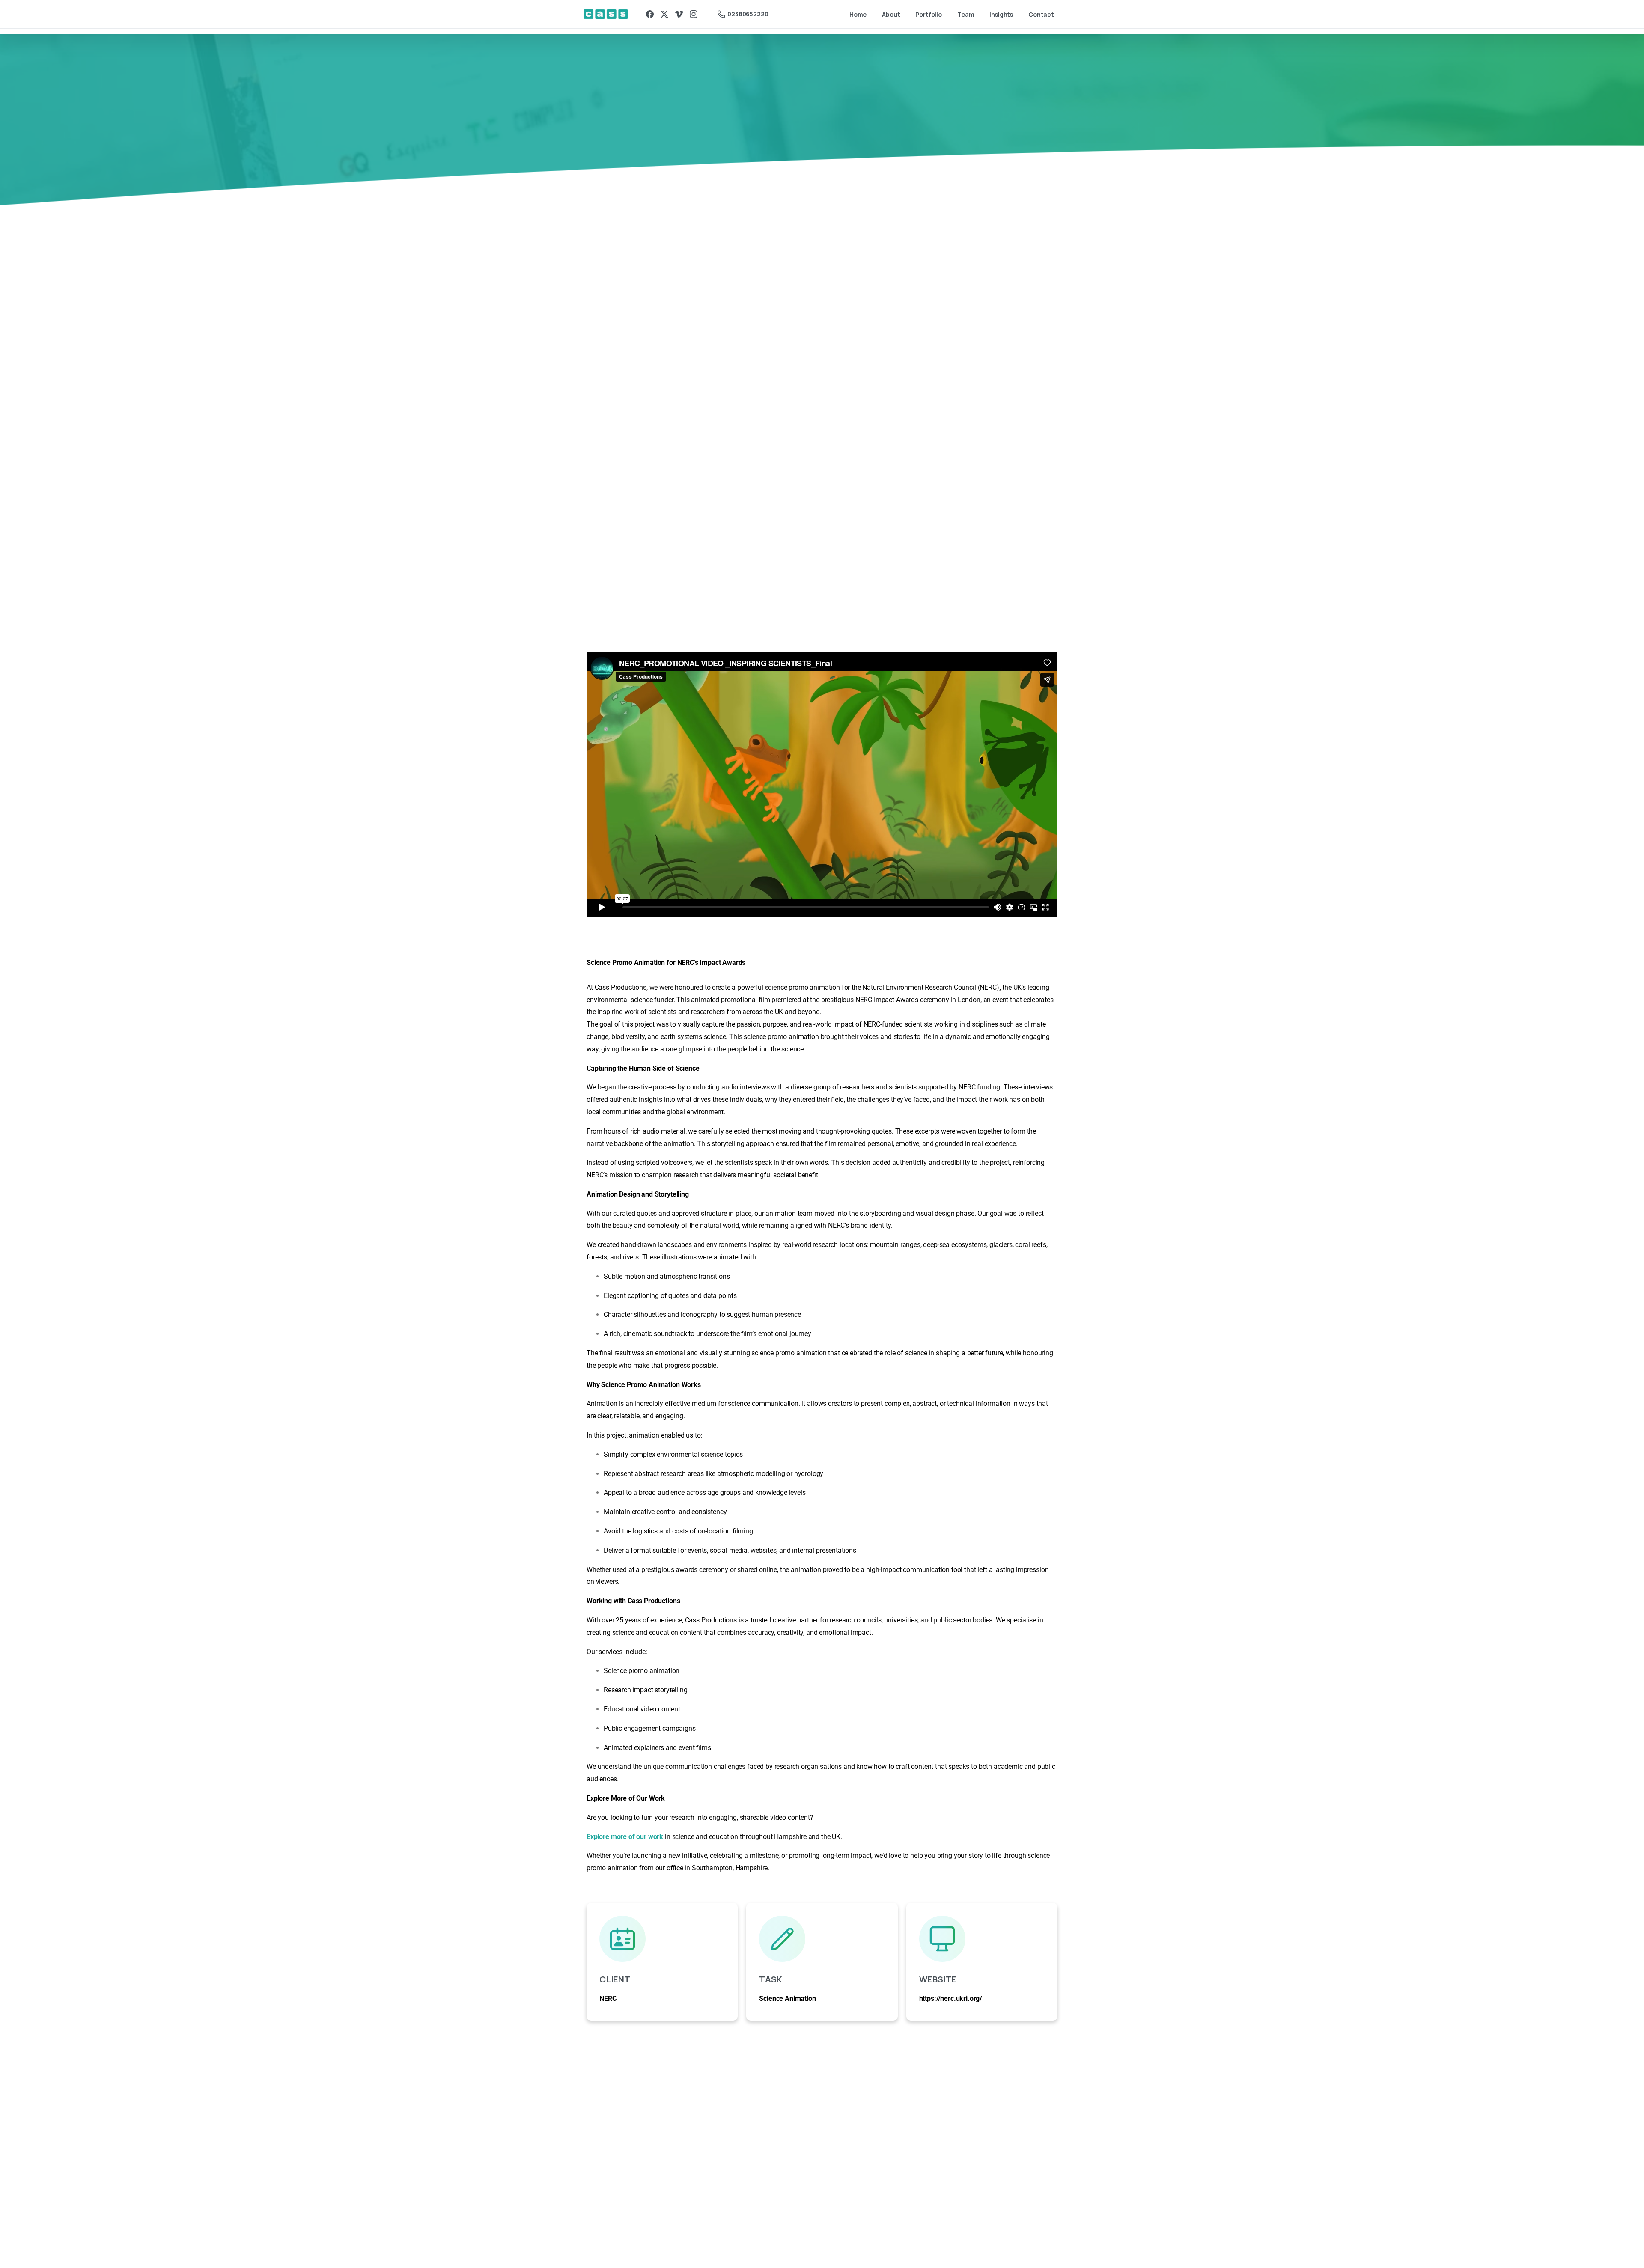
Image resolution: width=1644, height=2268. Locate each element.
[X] (664, 14)
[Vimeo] (679, 14)
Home (681, 126)
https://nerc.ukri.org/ (951, 1999)
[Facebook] (650, 14)
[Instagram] (694, 14)
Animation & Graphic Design (747, 126)
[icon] (662, 1939)
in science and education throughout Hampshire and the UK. (753, 1837)
